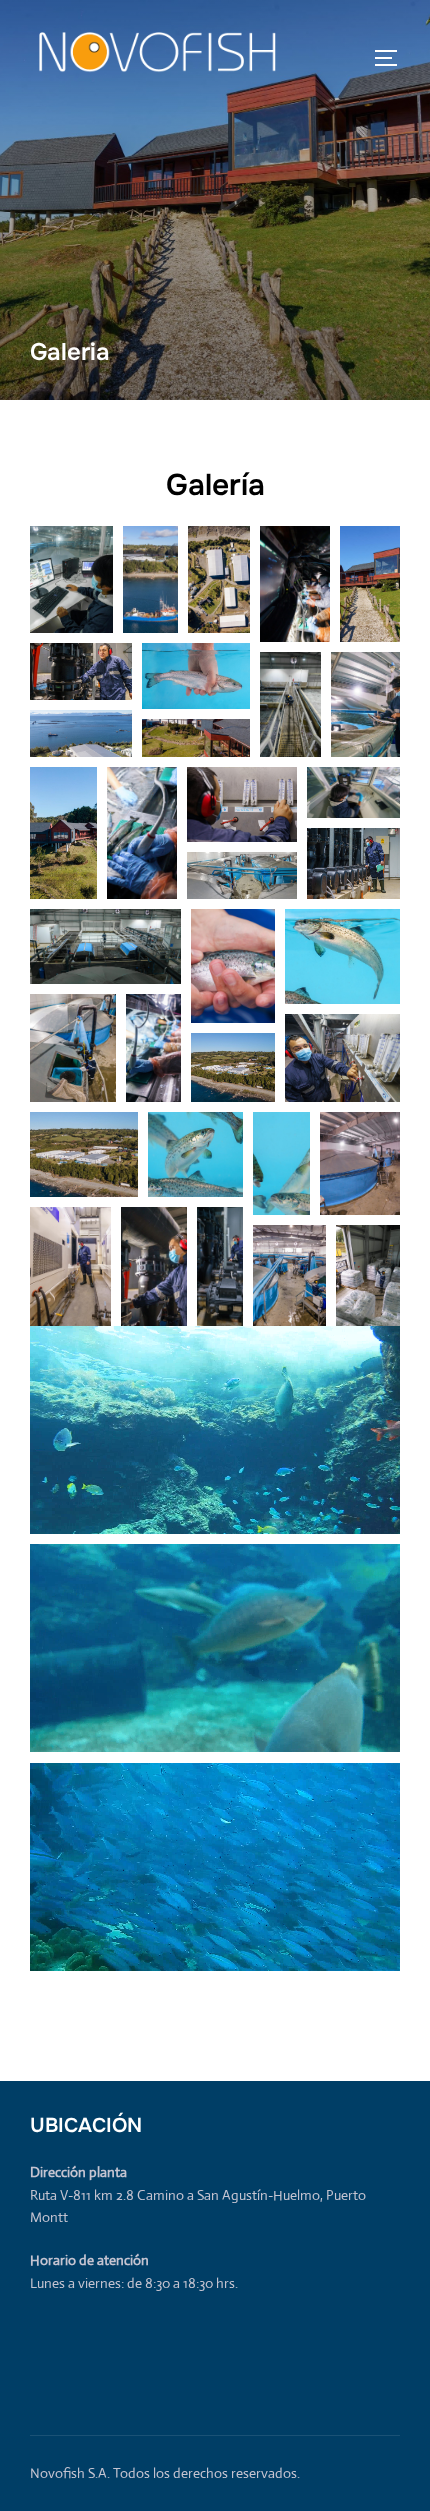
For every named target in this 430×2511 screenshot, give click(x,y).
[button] (71, 579)
